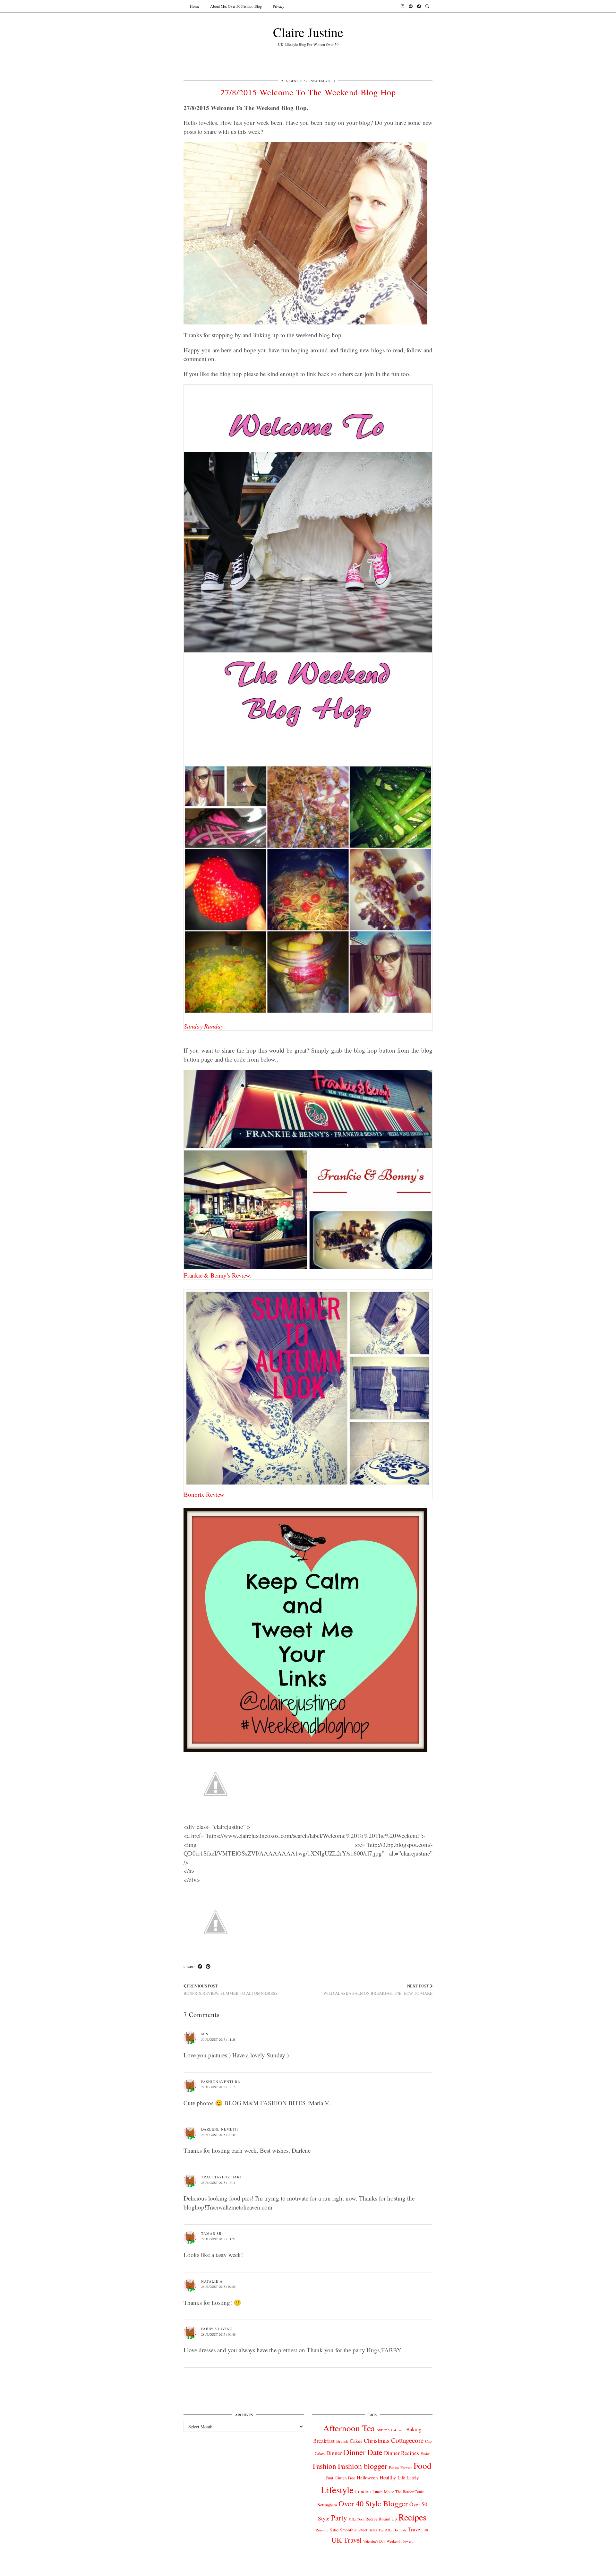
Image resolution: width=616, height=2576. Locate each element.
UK (426, 2530)
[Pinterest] (411, 6)
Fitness (394, 2467)
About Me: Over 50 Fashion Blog (236, 6)
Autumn (383, 2430)
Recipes (412, 2517)
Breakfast (324, 2441)
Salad (334, 2530)
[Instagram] (402, 6)
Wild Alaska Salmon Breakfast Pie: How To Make (378, 1990)
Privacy (278, 6)
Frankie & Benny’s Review (217, 1275)
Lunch (377, 2492)
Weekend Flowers (400, 2541)
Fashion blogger (363, 2466)
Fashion (325, 2466)
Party (339, 2518)
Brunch (342, 2441)
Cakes (356, 2441)
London (363, 2491)
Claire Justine (308, 32)
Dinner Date (363, 2452)
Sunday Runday (204, 1026)
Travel (415, 2529)
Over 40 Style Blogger (373, 2503)
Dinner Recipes (402, 2453)
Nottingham (327, 2505)
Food (423, 2465)
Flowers (406, 2467)
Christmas (377, 2440)
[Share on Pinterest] (208, 1967)
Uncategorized (321, 81)
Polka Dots (356, 2519)
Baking (414, 2429)
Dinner (334, 2453)
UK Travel (346, 2540)
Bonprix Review (204, 1494)
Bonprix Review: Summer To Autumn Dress (231, 1990)
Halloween (367, 2477)
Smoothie (348, 2530)
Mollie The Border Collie (404, 2492)
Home (195, 6)
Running (322, 2530)
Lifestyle (337, 2490)
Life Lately (408, 2478)
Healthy (388, 2477)
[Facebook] (419, 6)
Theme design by (405, 2569)
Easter (425, 2454)
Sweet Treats (368, 2530)
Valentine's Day (374, 2541)
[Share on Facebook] (200, 1967)
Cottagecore (407, 2440)
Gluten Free (345, 2478)
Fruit (329, 2478)
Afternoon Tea (349, 2428)
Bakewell (398, 2430)
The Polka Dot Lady (392, 2530)
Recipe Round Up (381, 2519)
